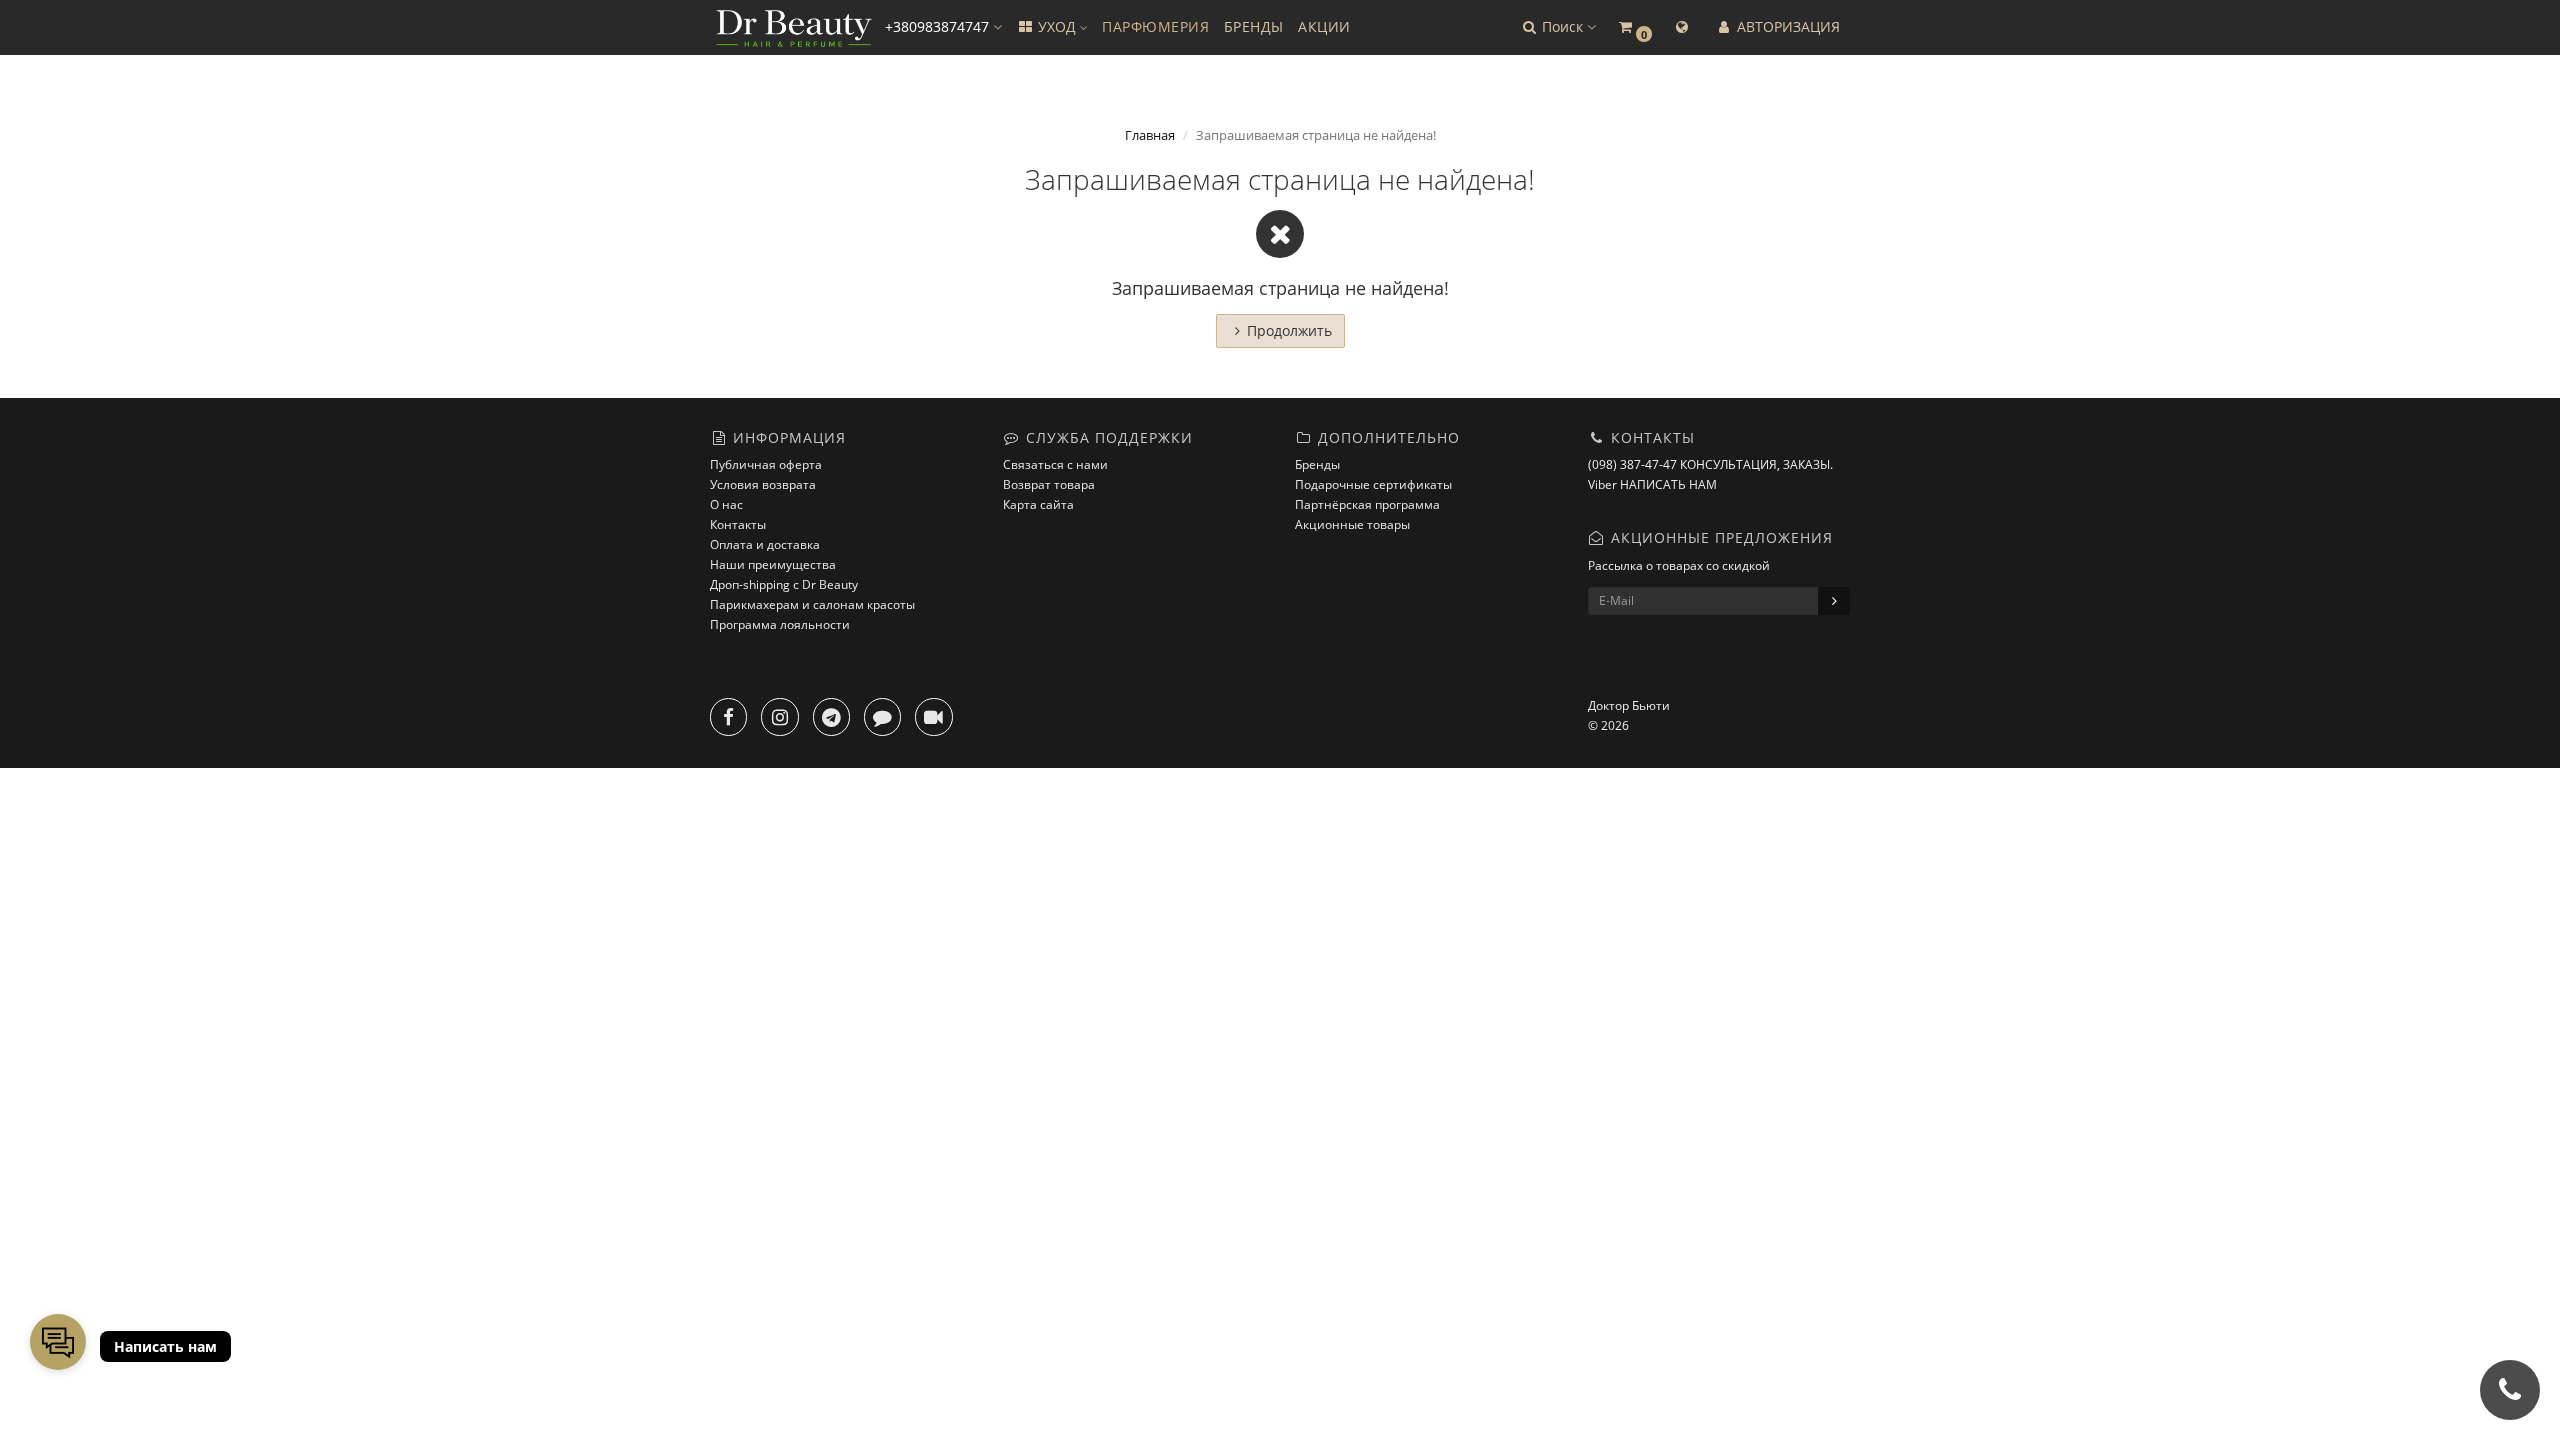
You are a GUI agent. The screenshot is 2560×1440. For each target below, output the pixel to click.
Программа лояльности (780, 624)
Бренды (1317, 464)
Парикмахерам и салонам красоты (812, 604)
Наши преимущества (773, 564)
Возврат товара (1049, 484)
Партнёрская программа (1367, 504)
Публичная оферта (766, 464)
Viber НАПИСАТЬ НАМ (1652, 484)
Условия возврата (763, 484)
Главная (1150, 135)
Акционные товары (1352, 524)
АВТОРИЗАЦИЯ (1786, 26)
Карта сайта (1038, 504)
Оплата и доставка (765, 544)
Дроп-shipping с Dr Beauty (784, 584)
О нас (726, 504)
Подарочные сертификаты (1373, 484)
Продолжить (1289, 330)
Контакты (738, 524)
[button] (1558, 27)
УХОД (1057, 26)
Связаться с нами (1055, 464)
